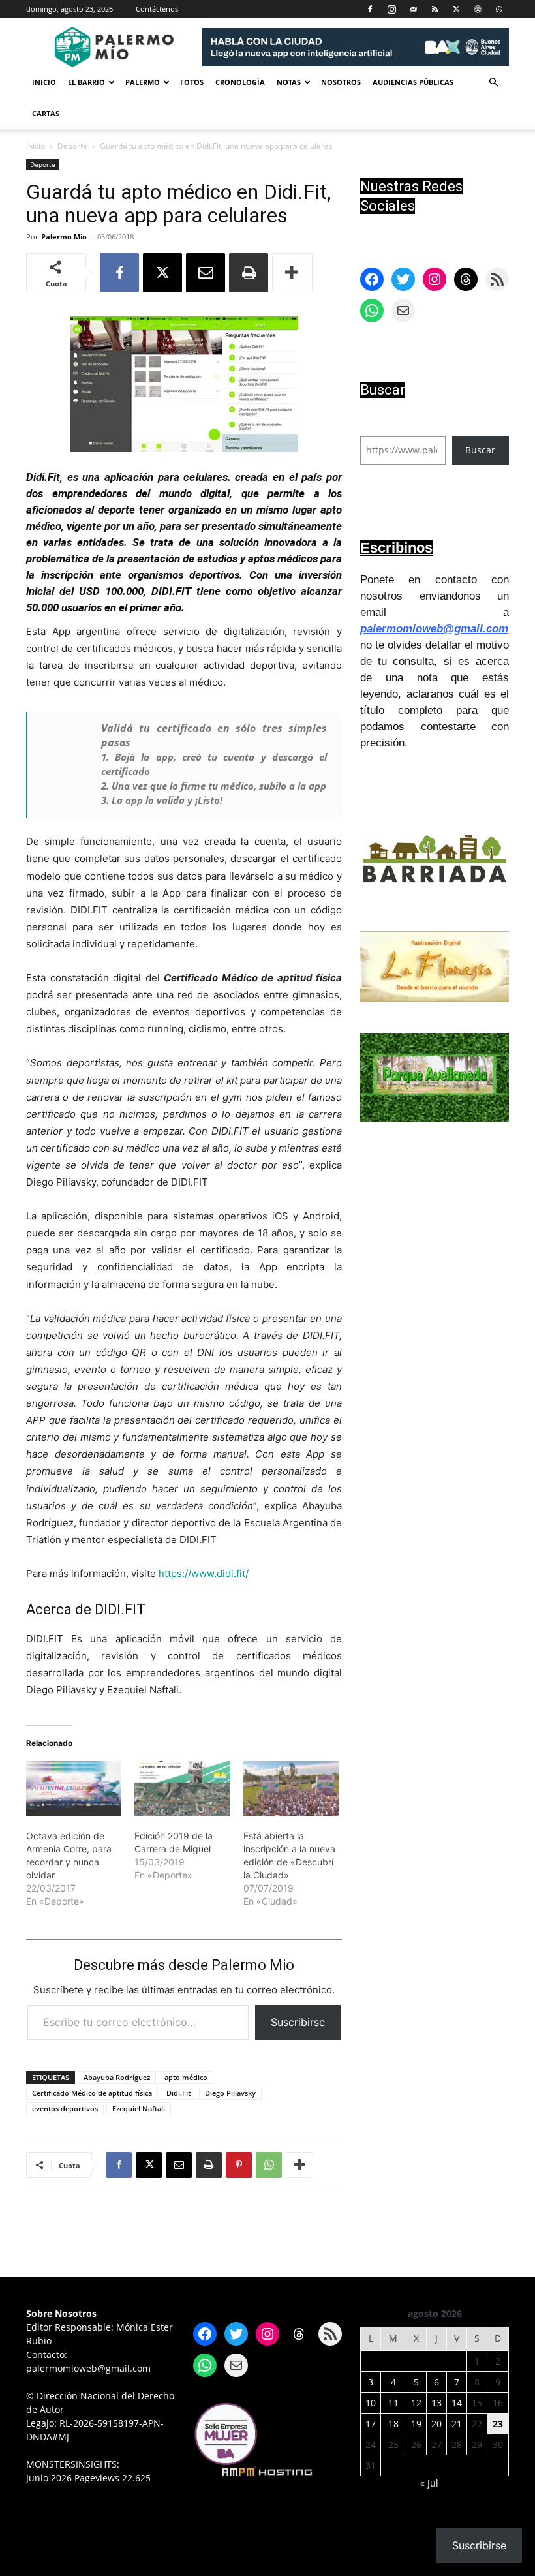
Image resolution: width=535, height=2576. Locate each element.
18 (393, 2424)
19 (416, 2424)
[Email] (206, 273)
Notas (289, 82)
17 (371, 2424)
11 (393, 2403)
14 (457, 2403)
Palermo (143, 82)
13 (436, 2403)
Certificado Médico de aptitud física (92, 2093)
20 (436, 2424)
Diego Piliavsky (230, 2093)
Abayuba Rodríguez (117, 2077)
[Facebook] (370, 9)
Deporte (72, 146)
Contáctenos (157, 9)
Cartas (46, 113)
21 (457, 2424)
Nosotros (341, 82)
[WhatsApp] (499, 9)
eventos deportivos (65, 2108)
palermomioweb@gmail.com (434, 629)
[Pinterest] (239, 2165)
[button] (493, 83)
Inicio (44, 82)
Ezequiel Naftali (139, 2108)
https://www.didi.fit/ (204, 1573)
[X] (456, 9)
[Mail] (413, 9)
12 (416, 2403)
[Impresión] (249, 273)
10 (371, 2403)
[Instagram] (391, 9)
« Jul (429, 2483)
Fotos (192, 82)
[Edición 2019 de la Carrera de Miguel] (182, 1788)
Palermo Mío (64, 237)
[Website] (478, 9)
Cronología (240, 82)
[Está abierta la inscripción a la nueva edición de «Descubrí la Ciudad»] (291, 1788)
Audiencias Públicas (413, 82)
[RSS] (435, 9)
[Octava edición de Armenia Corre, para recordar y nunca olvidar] (74, 1788)
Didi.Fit (178, 2093)
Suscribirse (298, 2022)
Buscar (480, 450)
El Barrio (86, 82)
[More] (292, 273)
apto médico (186, 2077)
